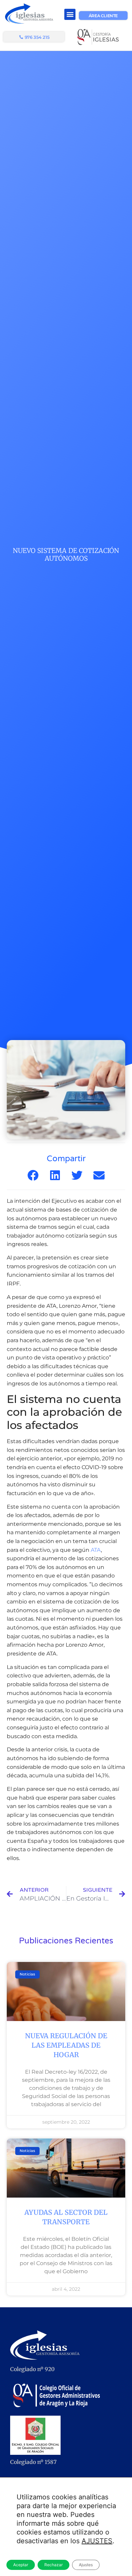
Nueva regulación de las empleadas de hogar (66, 2045)
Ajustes (86, 2565)
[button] (70, 14)
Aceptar (21, 2565)
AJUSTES (97, 2541)
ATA (96, 1550)
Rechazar (53, 2565)
